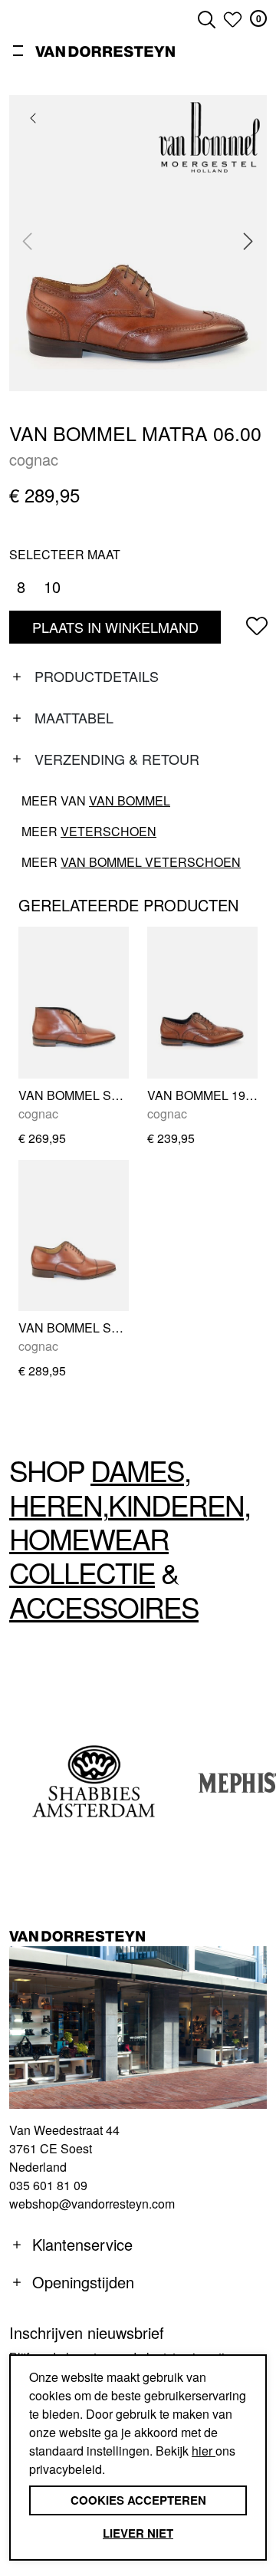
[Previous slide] (28, 241)
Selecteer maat (65, 554)
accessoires (104, 1607)
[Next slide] (248, 241)
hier (204, 2451)
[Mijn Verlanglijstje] (233, 19)
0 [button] (259, 18)
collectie (82, 1572)
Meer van (96, 800)
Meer (89, 831)
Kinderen (176, 1505)
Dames (137, 1470)
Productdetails (97, 676)
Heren (56, 1505)
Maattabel (74, 717)
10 (52, 586)
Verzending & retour (117, 759)
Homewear (89, 1538)
